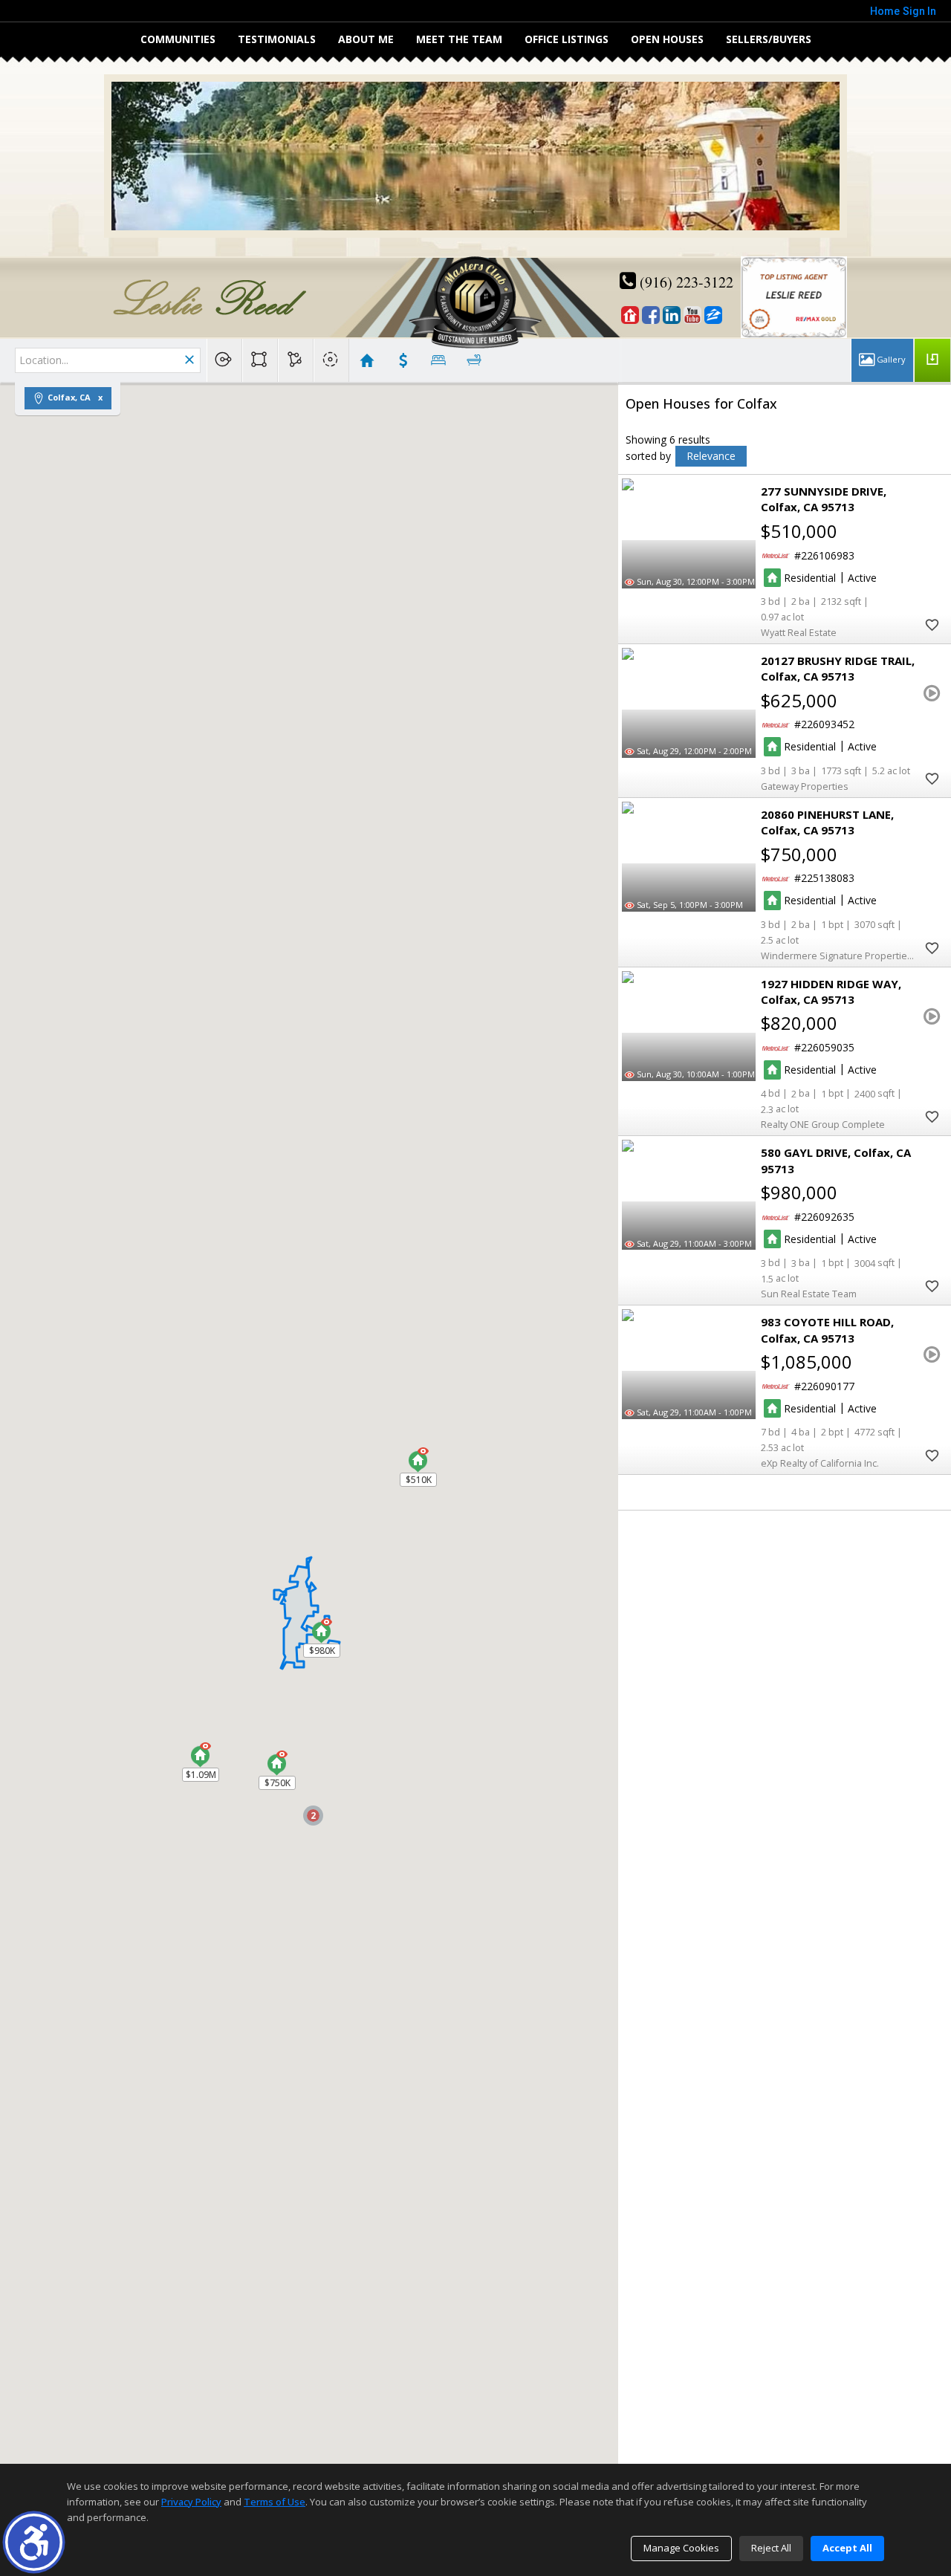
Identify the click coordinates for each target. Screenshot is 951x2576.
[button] (34, 2542)
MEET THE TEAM (459, 39)
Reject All (771, 2548)
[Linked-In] (672, 315)
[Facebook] (651, 315)
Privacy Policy (191, 2502)
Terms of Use (275, 2502)
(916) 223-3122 (685, 282)
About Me (366, 39)
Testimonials (277, 39)
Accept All (847, 2548)
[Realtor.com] (630, 315)
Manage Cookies (681, 2548)
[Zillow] (713, 315)
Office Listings (567, 39)
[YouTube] (692, 315)
